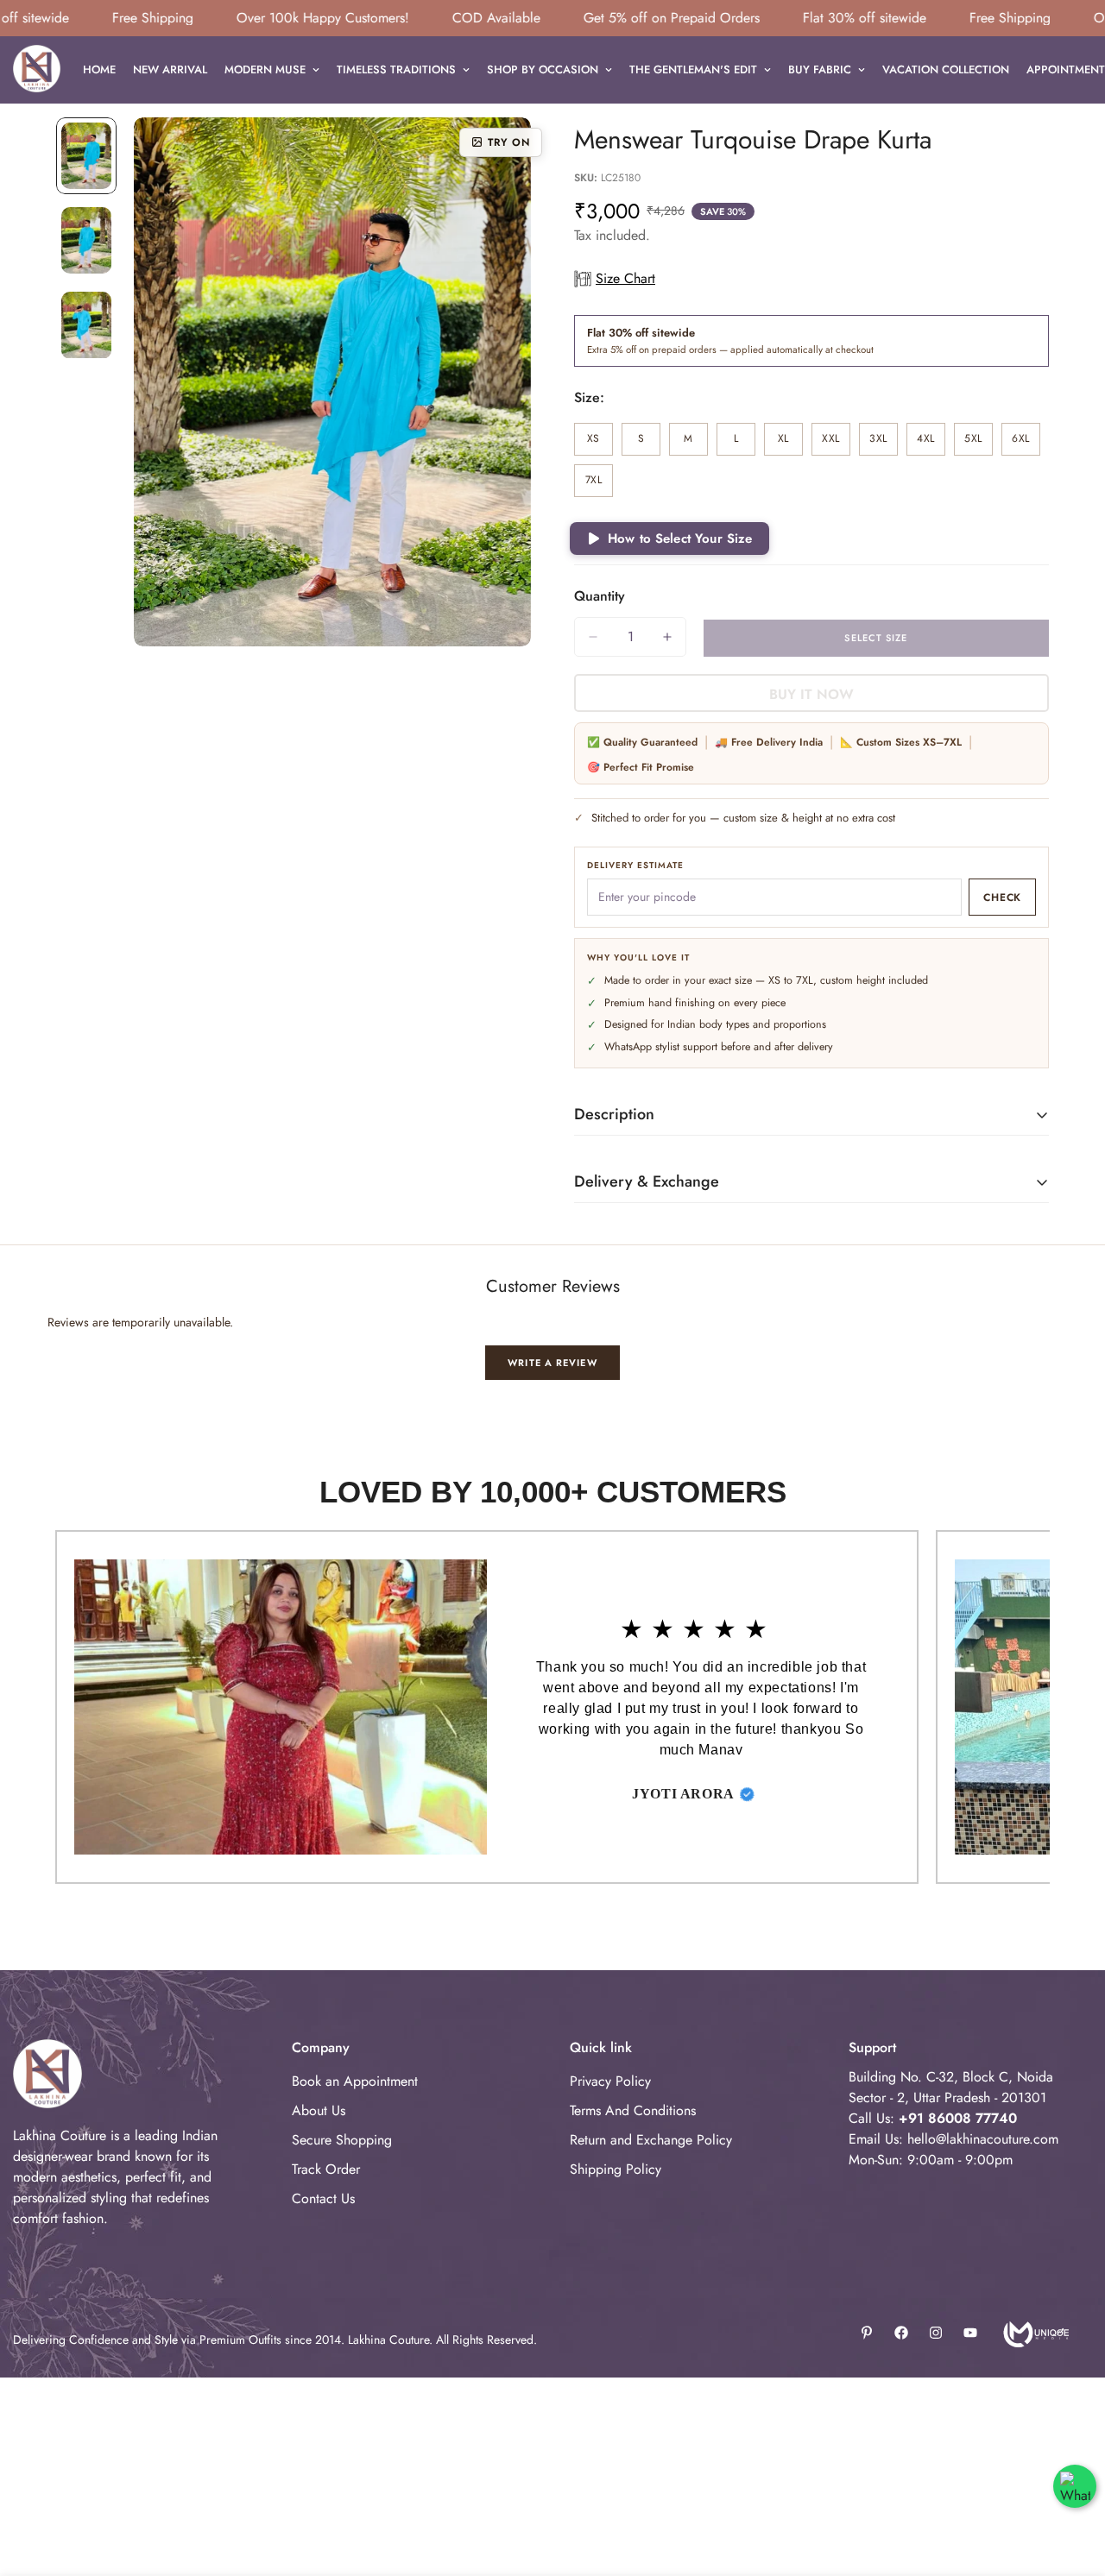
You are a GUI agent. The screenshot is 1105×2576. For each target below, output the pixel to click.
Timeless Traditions (396, 69)
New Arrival (170, 69)
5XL (979, 443)
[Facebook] (901, 2333)
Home (99, 69)
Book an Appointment (355, 2081)
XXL (836, 443)
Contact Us (323, 2198)
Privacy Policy (610, 2081)
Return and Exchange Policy (651, 2140)
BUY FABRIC (820, 69)
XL (790, 443)
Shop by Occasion (543, 69)
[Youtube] (970, 2333)
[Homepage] (1035, 2333)
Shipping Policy (616, 2169)
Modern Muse (265, 69)
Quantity (600, 596)
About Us (319, 2110)
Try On (509, 142)
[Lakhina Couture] (37, 70)
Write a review (552, 1363)
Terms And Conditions (633, 2110)
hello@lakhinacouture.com (983, 2139)
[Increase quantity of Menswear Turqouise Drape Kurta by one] (667, 637)
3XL (884, 443)
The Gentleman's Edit (693, 69)
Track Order (326, 2169)
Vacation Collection (946, 69)
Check (1002, 898)
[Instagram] (936, 2333)
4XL (931, 443)
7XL (599, 485)
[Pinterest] (867, 2333)
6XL (1026, 443)
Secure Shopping (342, 2140)
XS (600, 443)
